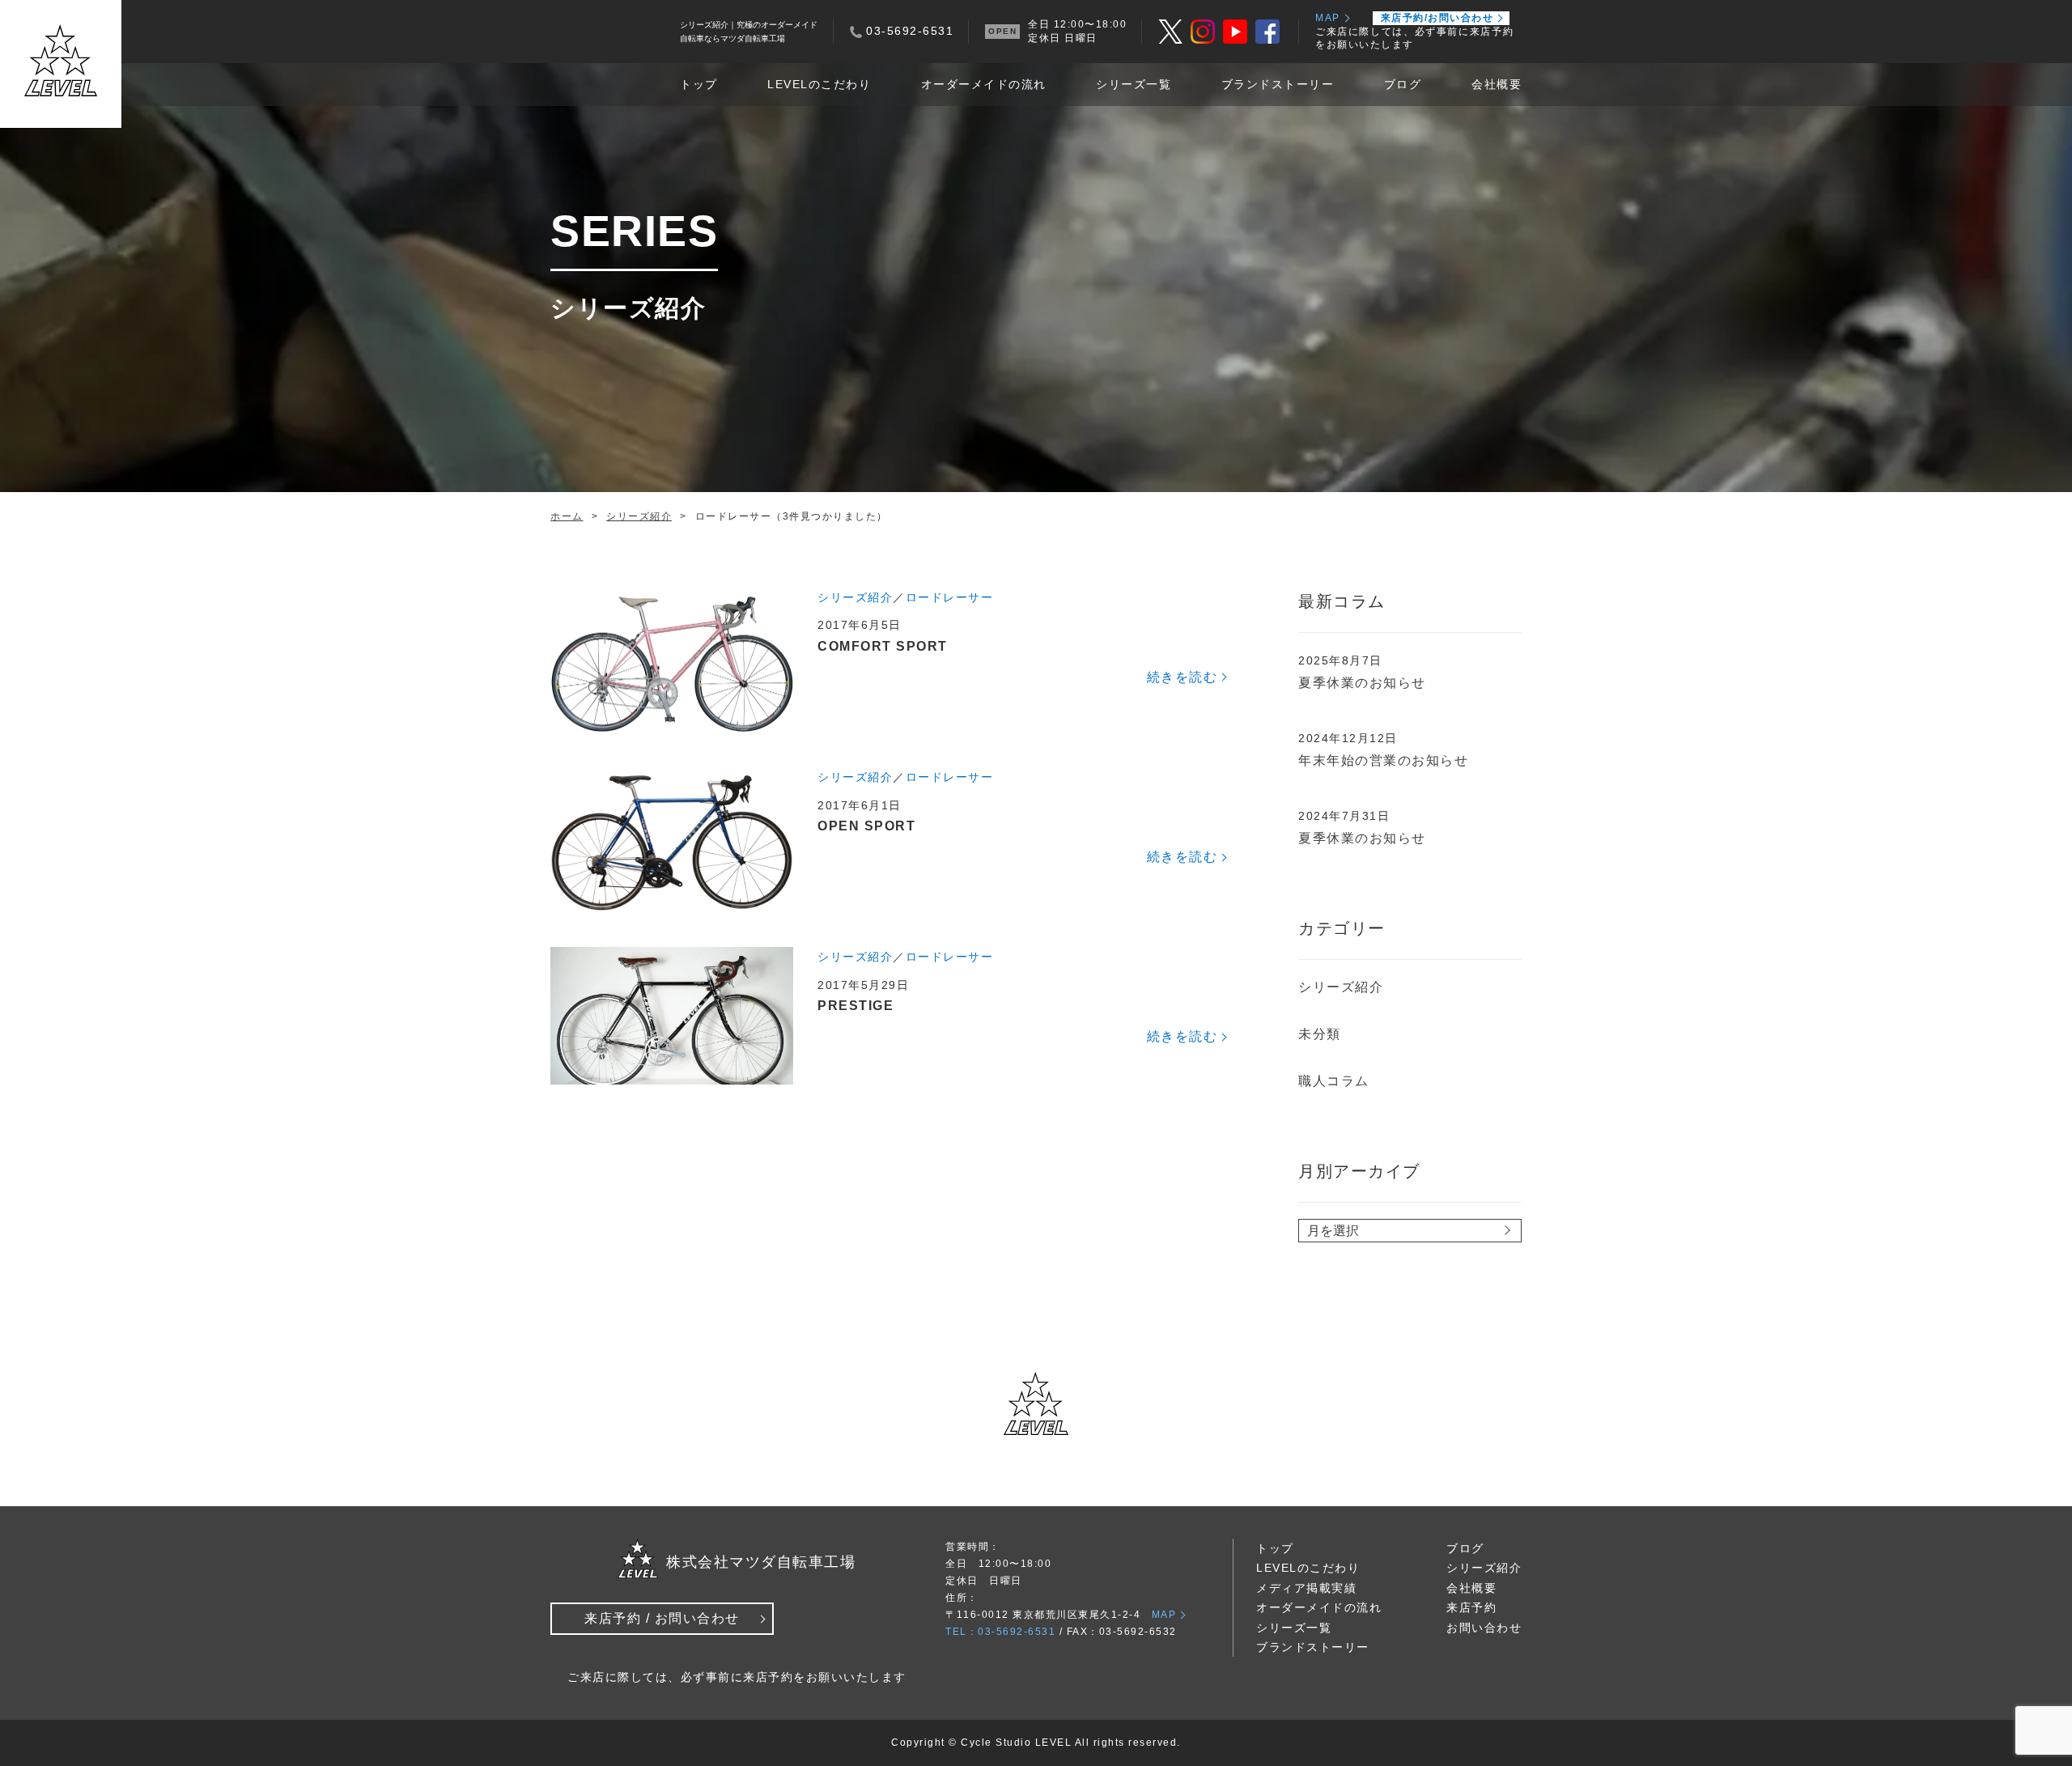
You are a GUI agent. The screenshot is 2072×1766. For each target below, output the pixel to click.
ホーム (567, 516)
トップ (699, 84)
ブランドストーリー (1278, 84)
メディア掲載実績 (1306, 1588)
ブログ (1403, 84)
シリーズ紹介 (639, 516)
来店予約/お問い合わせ (1437, 18)
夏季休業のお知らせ (1362, 683)
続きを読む (1182, 677)
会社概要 (1497, 84)
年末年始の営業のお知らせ (1383, 760)
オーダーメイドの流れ (984, 84)
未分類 (1320, 1034)
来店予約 (1471, 1607)
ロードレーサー (950, 597)
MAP (1328, 18)
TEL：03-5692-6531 (1000, 1632)
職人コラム (1334, 1081)
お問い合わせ (1484, 1628)
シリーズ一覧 (1134, 84)
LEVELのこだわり (819, 84)
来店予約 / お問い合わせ (662, 1618)
